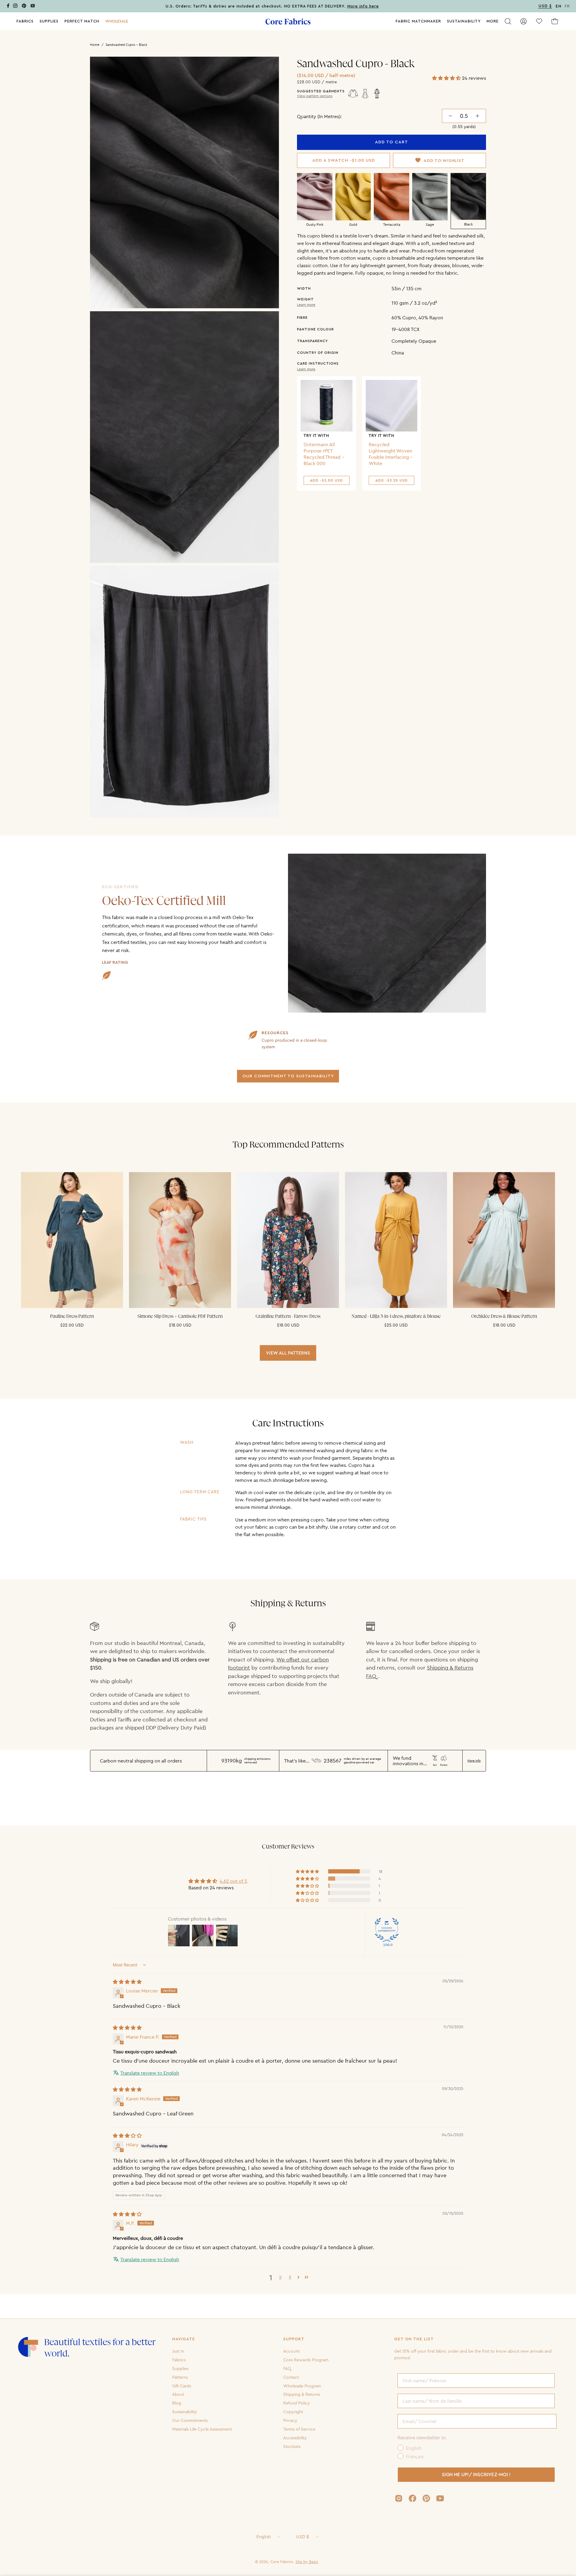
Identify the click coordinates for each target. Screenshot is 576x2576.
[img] (127, 1982)
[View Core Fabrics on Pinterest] (426, 2498)
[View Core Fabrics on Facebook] (412, 2498)
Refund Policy (297, 2403)
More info (474, 1761)
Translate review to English (150, 2073)
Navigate (184, 2339)
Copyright (293, 2412)
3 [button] (290, 2277)
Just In (178, 2351)
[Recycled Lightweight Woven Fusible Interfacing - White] (392, 406)
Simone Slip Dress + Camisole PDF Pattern (180, 1316)
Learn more (306, 304)
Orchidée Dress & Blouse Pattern (504, 1316)
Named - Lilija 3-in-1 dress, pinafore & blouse (396, 1316)
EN (559, 6)
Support (294, 2339)
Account (291, 2351)
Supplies (180, 2369)
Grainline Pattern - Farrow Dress (288, 1316)
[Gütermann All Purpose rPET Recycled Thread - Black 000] (327, 406)
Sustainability (185, 2412)
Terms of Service (299, 2429)
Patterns (180, 2377)
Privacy (290, 2420)
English (264, 2537)
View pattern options (315, 96)
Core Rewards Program (306, 2360)
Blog (177, 2403)
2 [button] (280, 2277)
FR (567, 6)
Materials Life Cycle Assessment (202, 2429)
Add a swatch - (344, 160)
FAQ (287, 2369)
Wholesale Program (302, 2386)
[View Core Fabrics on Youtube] (440, 2498)
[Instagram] (15, 7)
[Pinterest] (24, 7)
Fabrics (179, 2360)
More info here (363, 6)
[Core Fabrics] (288, 21)
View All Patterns (288, 1353)
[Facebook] (8, 7)
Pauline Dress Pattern (72, 1316)
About (178, 2394)
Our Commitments (190, 2420)
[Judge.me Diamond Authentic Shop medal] (387, 1930)
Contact (291, 2377)
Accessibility (295, 2438)
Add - (326, 480)
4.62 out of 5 (233, 1881)
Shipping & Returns (302, 2394)
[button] (117, 21)
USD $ (303, 2537)
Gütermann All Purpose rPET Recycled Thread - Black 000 (324, 454)
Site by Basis (307, 2562)
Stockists (292, 2446)
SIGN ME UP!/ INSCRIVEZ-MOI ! (476, 2475)
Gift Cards (182, 2386)
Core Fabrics (282, 2562)
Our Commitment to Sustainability (288, 1076)
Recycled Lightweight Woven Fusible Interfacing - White (391, 454)
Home (95, 45)
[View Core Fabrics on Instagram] (399, 2498)
